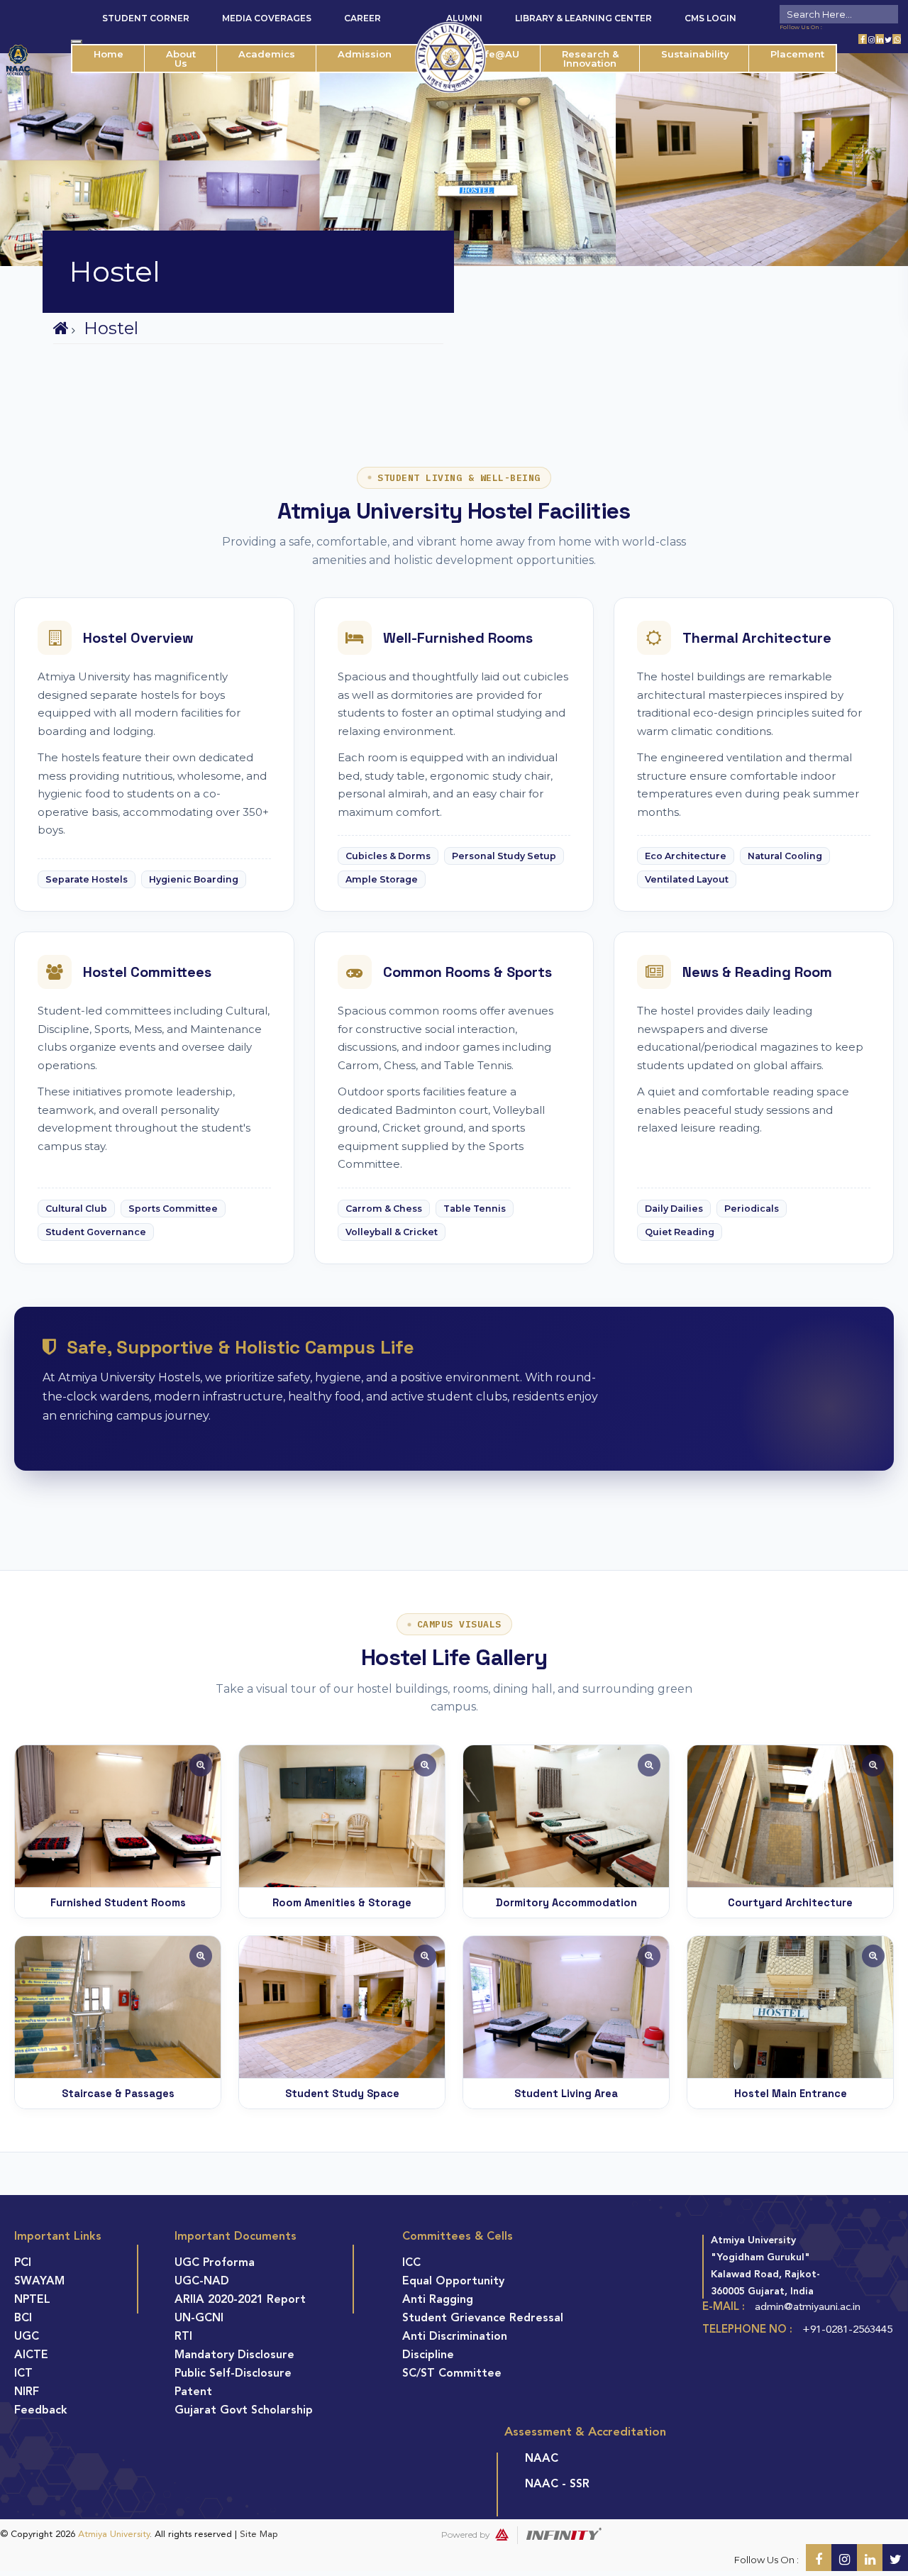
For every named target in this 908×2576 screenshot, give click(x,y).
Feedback (41, 2411)
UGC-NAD (202, 2282)
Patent (193, 2392)
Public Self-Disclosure (233, 2374)
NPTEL (32, 2300)
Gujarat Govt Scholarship (244, 2411)
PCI (23, 2263)
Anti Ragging (438, 2300)
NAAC (542, 2459)
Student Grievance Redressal (483, 2318)
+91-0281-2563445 (847, 2330)
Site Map (259, 2534)
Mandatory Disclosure (234, 2355)
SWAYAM (39, 2282)
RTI (183, 2337)
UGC (27, 2337)
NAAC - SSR (557, 2484)
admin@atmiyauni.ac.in (808, 2307)
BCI (23, 2318)
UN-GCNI (199, 2318)
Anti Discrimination (455, 2337)
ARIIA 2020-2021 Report (240, 2300)
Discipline (428, 2355)
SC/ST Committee (452, 2374)
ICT (23, 2374)
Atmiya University (114, 2534)
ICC (411, 2263)
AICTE (31, 2355)
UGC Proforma (215, 2263)
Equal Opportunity (453, 2282)
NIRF (27, 2392)
